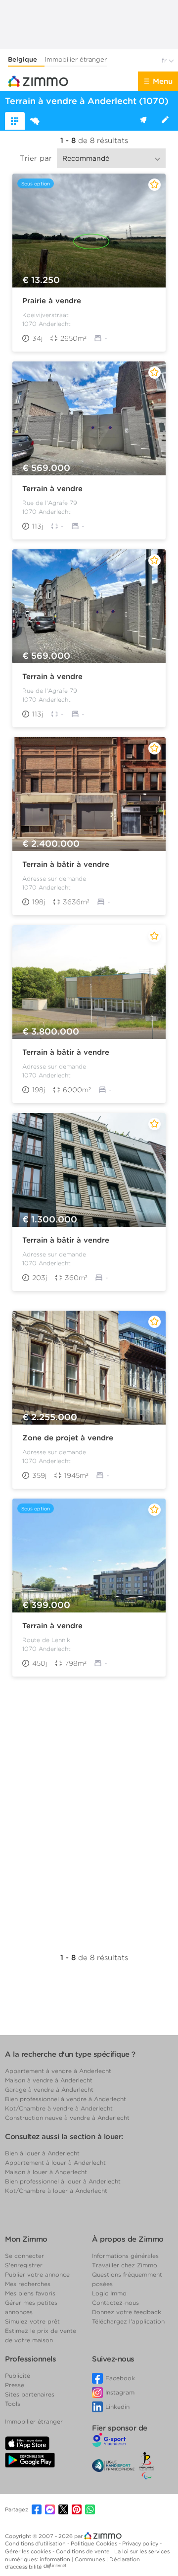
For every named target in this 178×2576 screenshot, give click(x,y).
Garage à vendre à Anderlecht (49, 2090)
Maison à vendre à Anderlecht (49, 2080)
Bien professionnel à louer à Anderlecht (63, 2181)
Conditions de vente (84, 2551)
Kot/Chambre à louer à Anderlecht (56, 2191)
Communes (90, 2559)
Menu (163, 81)
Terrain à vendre (52, 489)
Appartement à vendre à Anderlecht (58, 2071)
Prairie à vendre (52, 301)
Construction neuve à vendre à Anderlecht (67, 2118)
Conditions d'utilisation (36, 2543)
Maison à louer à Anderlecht (46, 2172)
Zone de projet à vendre (68, 1438)
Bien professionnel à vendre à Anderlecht (66, 2099)
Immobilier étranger (76, 59)
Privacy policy (141, 2543)
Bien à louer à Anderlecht (42, 2153)
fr (165, 60)
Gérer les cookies (29, 2551)
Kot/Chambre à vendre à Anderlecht (59, 2108)
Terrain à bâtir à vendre (66, 864)
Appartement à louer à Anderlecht (55, 2163)
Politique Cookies (95, 2543)
